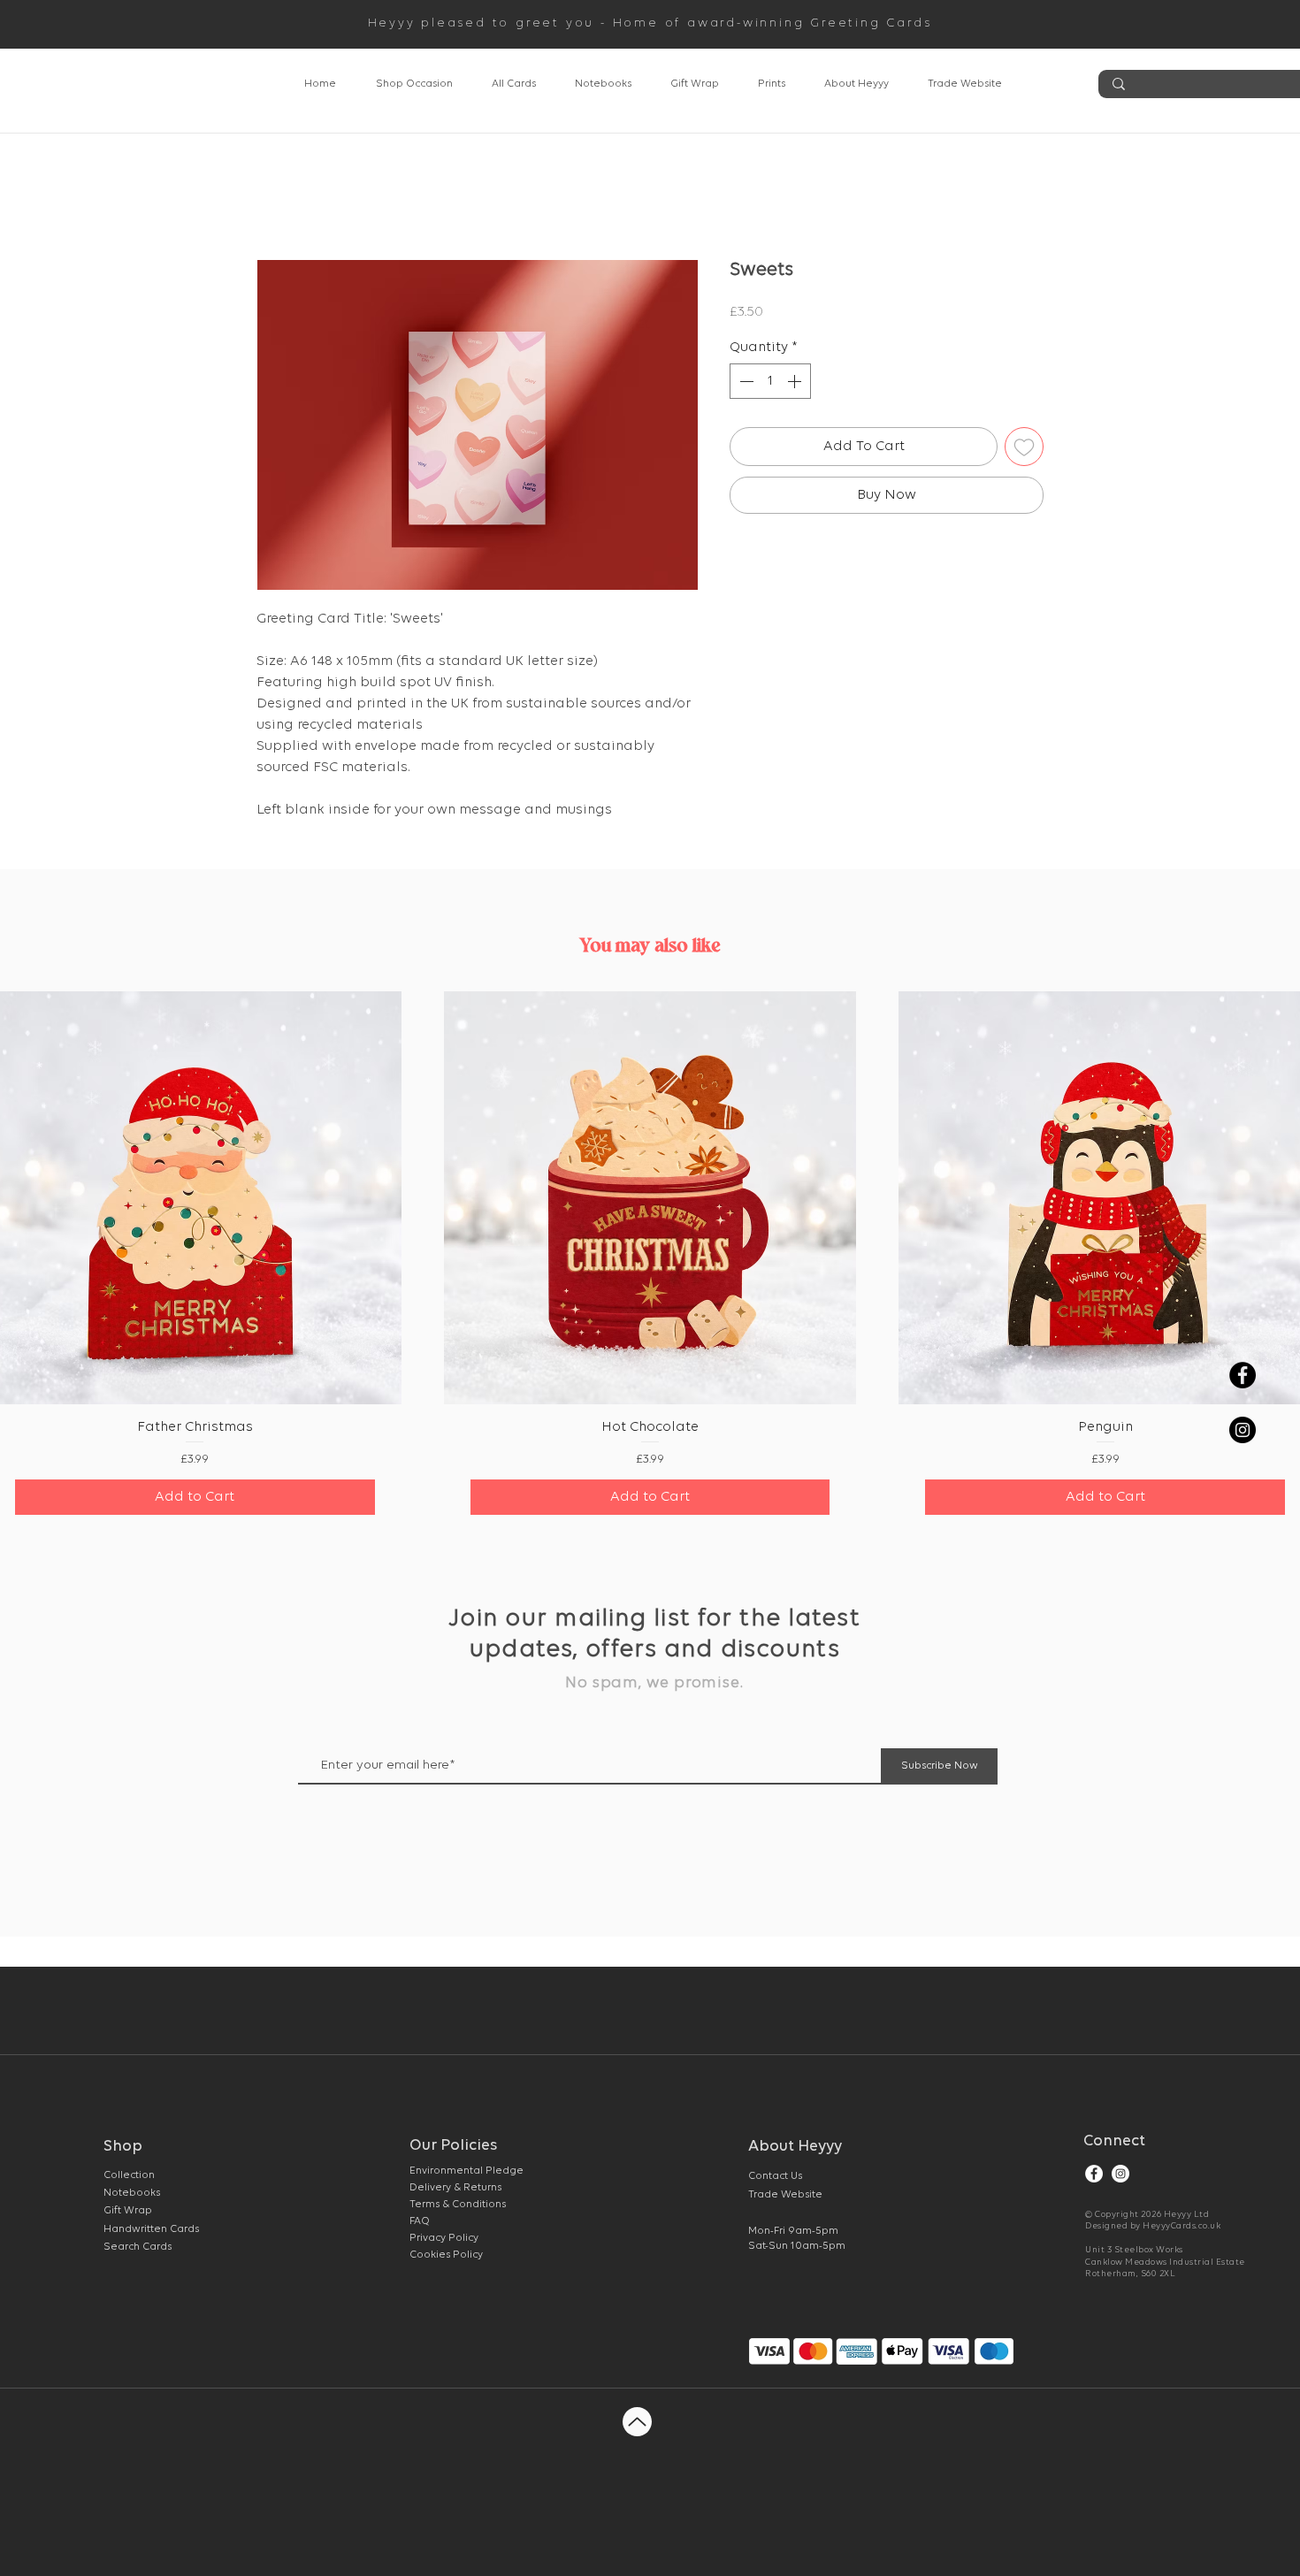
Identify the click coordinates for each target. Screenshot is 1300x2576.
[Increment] (796, 381)
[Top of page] (637, 2422)
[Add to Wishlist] (1024, 447)
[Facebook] (1094, 2174)
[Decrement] (745, 381)
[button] (414, 84)
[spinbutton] (770, 381)
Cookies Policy (446, 2255)
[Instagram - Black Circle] (1243, 1430)
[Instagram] (1120, 2174)
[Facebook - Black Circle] (1243, 1375)
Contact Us (775, 2176)
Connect (1114, 2142)
